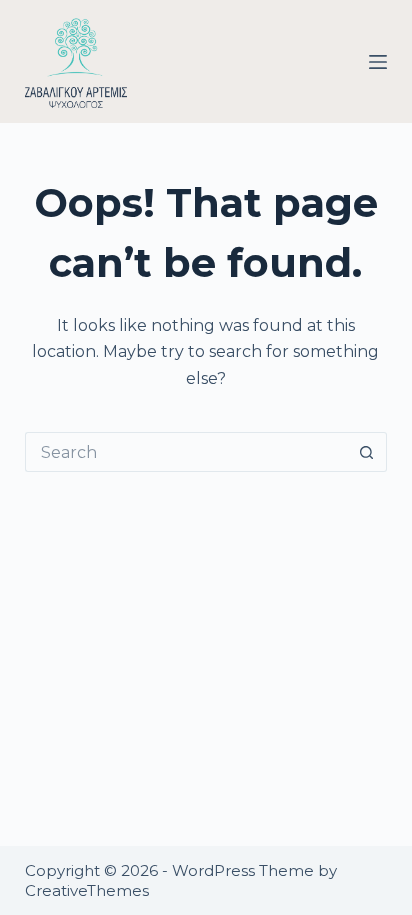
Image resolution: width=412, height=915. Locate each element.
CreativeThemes (87, 890)
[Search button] (367, 452)
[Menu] (378, 62)
